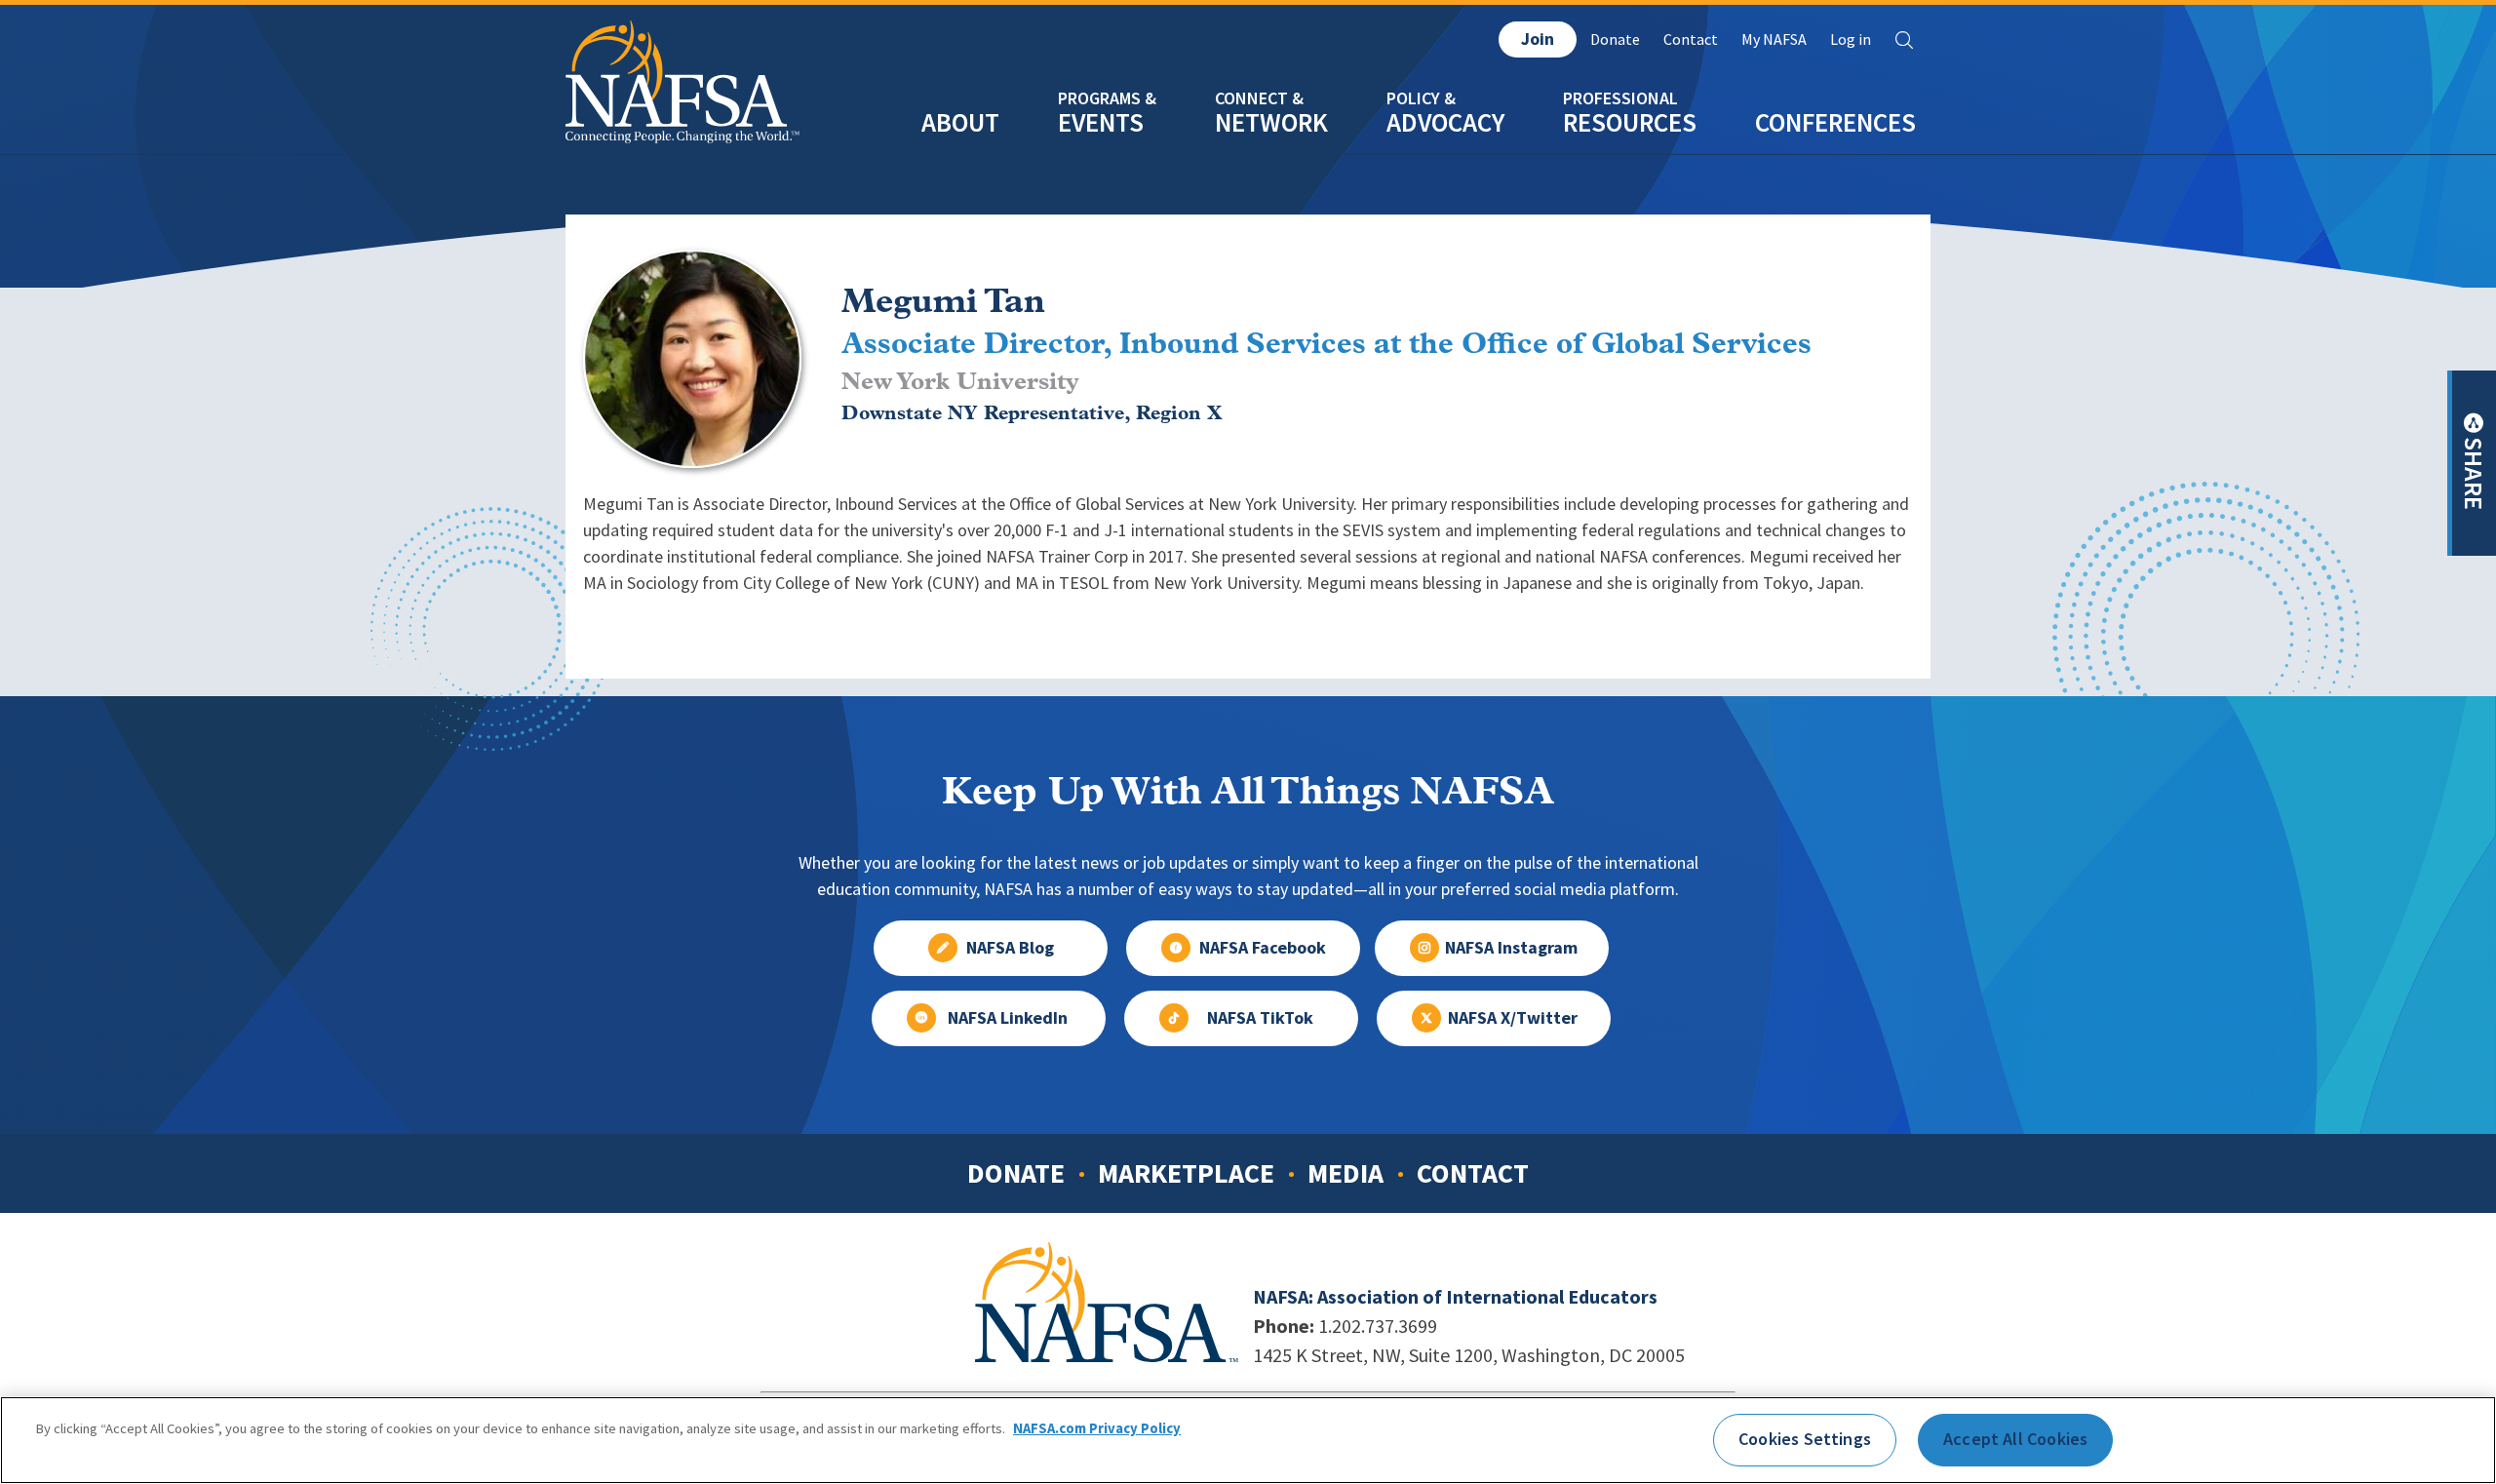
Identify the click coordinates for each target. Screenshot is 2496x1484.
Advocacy (1445, 122)
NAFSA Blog (1010, 948)
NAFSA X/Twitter (1513, 1018)
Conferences (1835, 122)
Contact (1691, 39)
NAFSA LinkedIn (1008, 1018)
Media (1345, 1173)
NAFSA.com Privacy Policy (1097, 1428)
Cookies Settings (1805, 1439)
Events (1101, 122)
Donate (1615, 39)
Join (1538, 39)
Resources (1630, 122)
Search (1904, 40)
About (960, 122)
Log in (1851, 39)
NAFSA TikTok (1260, 1018)
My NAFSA (1774, 39)
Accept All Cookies (2015, 1439)
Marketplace (1186, 1173)
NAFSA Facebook (1263, 948)
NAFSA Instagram (1511, 948)
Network (1271, 122)
